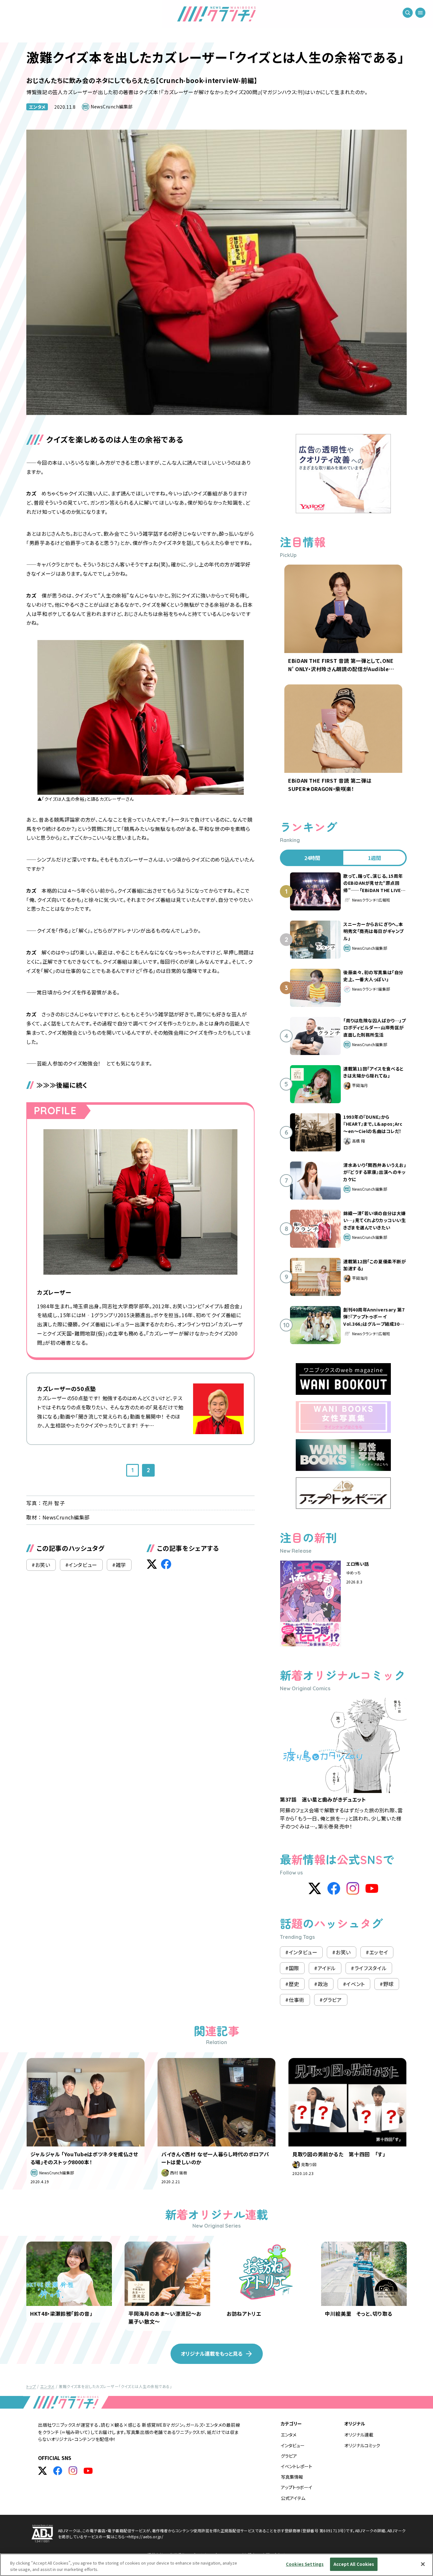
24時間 (312, 858)
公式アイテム (293, 2498)
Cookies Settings (305, 2564)
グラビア (289, 2456)
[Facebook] (334, 1888)
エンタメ (37, 107)
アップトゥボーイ (297, 2487)
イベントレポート (297, 2466)
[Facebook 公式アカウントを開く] (58, 2471)
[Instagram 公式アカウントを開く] (73, 2471)
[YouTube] (372, 1888)
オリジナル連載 (359, 2435)
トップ (31, 2386)
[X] (315, 1888)
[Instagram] (353, 1888)
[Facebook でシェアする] (166, 1564)
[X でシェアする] (152, 1564)
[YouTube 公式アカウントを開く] (88, 2471)
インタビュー (293, 2445)
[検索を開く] (408, 13)
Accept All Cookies (354, 2564)
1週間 (375, 858)
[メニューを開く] (420, 13)
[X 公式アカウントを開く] (42, 2471)
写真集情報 (292, 2477)
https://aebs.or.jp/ (146, 2537)
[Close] (423, 2564)
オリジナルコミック (362, 2445)
